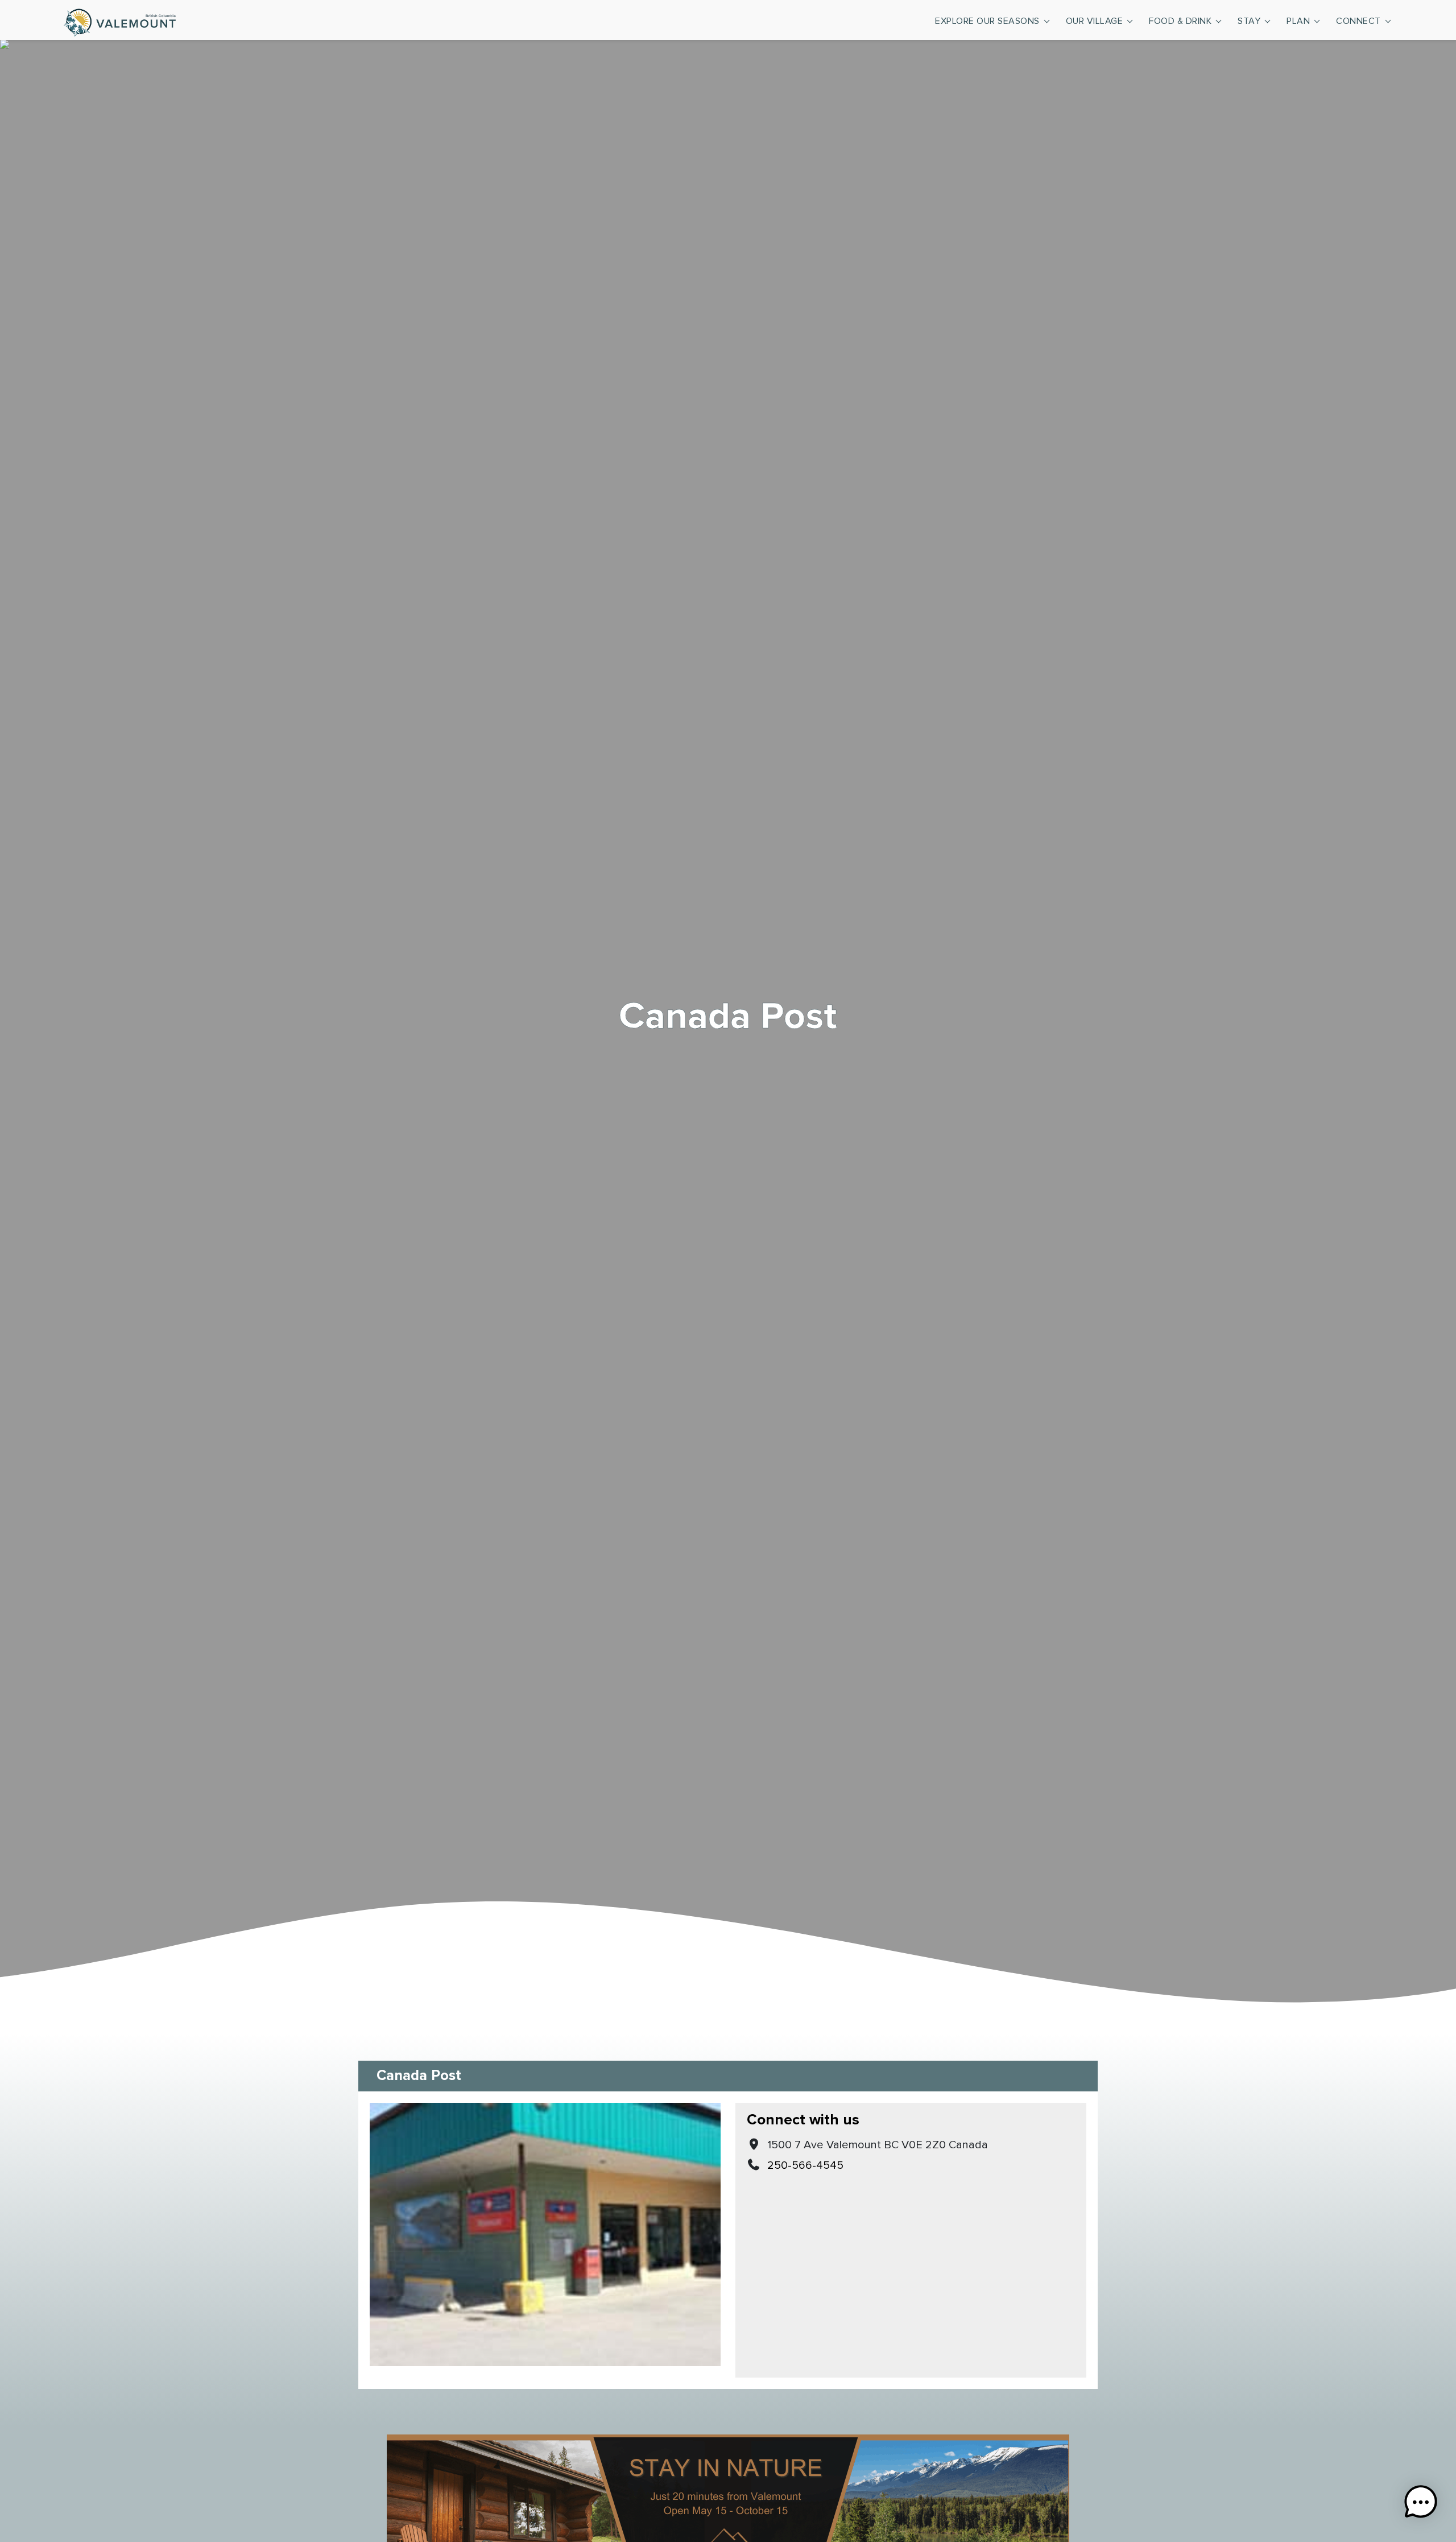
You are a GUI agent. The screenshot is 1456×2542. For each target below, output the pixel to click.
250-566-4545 (805, 2165)
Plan (1298, 21)
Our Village (1095, 21)
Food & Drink (1180, 21)
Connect (1358, 21)
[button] (1421, 2504)
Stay (1249, 21)
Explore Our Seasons (987, 21)
